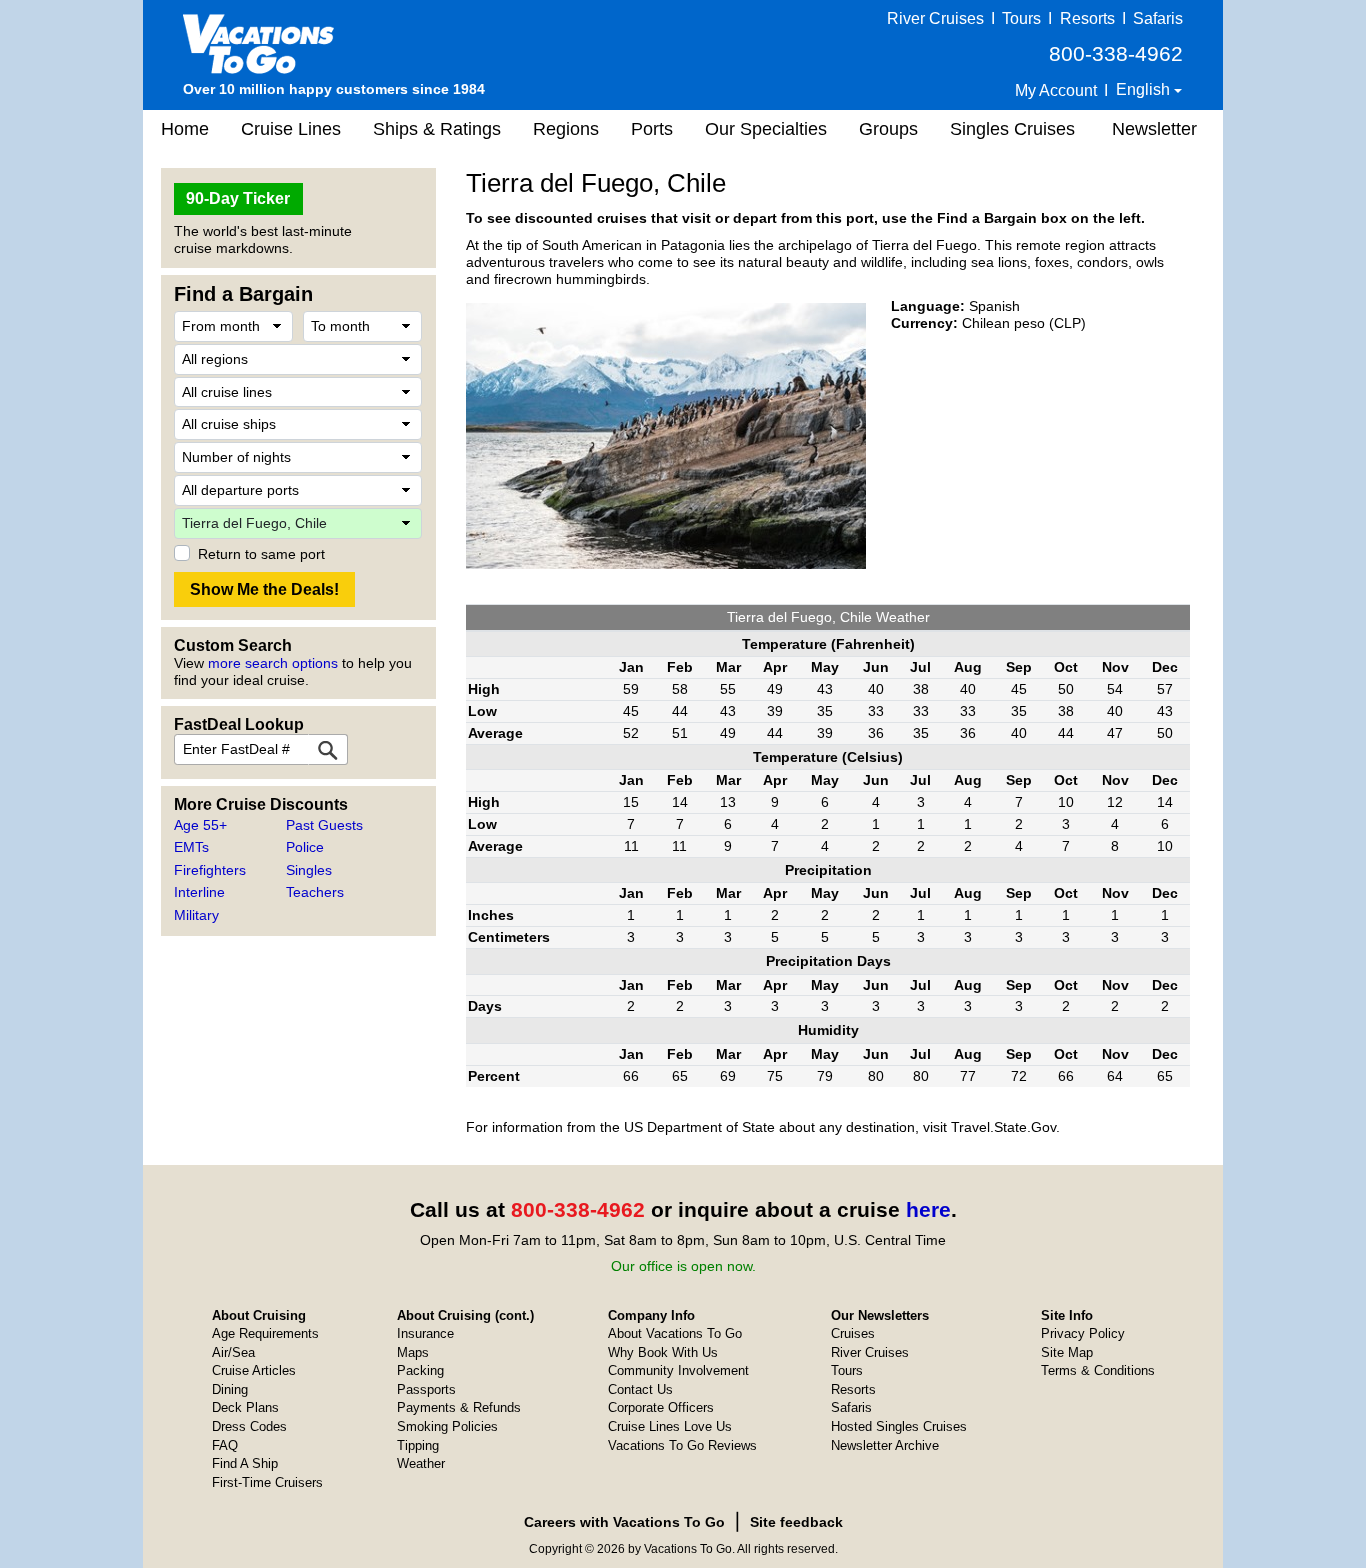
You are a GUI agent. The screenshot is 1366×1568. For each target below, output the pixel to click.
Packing (420, 1370)
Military (196, 915)
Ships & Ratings (437, 129)
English (1145, 89)
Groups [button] (888, 129)
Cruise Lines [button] (291, 129)
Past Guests (324, 825)
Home (185, 129)
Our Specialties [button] (766, 129)
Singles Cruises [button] (1012, 129)
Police (305, 847)
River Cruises (935, 18)
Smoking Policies (447, 1426)
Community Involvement (678, 1370)
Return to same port (261, 554)
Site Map (1067, 1352)
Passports (426, 1389)
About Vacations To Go (675, 1333)
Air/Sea (233, 1352)
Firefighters (210, 870)
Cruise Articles (254, 1370)
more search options (273, 663)
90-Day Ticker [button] (238, 198)
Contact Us (640, 1389)
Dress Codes (249, 1426)
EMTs (191, 847)
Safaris (1158, 18)
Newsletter (1154, 129)
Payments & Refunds (459, 1407)
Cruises (853, 1333)
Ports (652, 129)
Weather (421, 1463)
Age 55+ (200, 825)
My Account (1056, 90)
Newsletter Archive (885, 1445)
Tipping (418, 1445)
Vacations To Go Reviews (682, 1445)
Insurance (425, 1333)
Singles (309, 870)
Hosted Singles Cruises (899, 1426)
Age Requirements (265, 1333)
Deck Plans (245, 1407)
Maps (413, 1352)
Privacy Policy (1083, 1333)
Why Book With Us (663, 1352)
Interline (199, 892)
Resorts (1087, 18)
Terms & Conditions (1098, 1370)
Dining (230, 1389)
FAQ (225, 1445)
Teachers (315, 892)
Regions (566, 129)
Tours (1021, 18)
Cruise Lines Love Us (670, 1426)
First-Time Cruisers (267, 1482)
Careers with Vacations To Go (624, 1522)
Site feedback (796, 1522)
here (928, 1209)
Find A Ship (245, 1463)
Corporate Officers (661, 1407)
